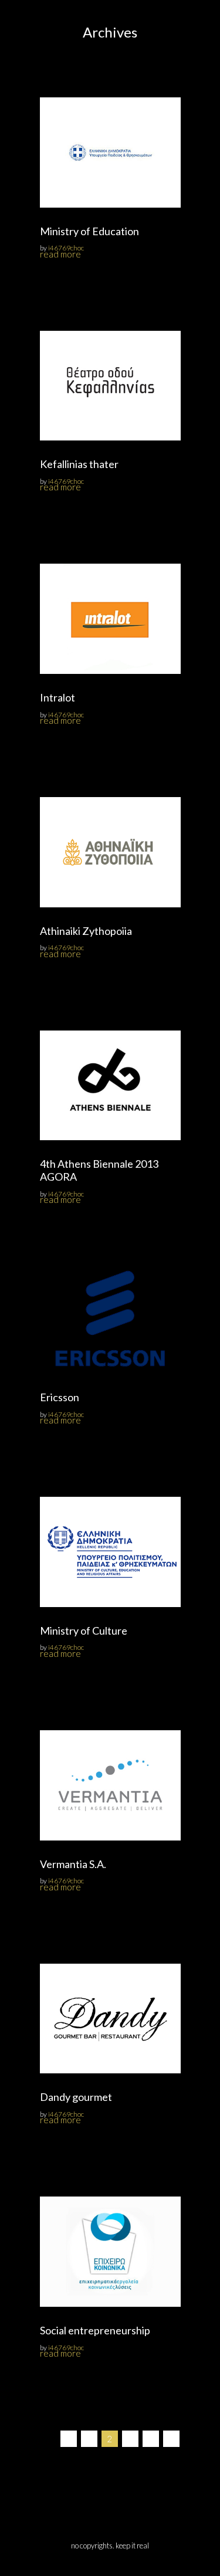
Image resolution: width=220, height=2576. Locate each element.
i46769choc (66, 248)
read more (60, 254)
